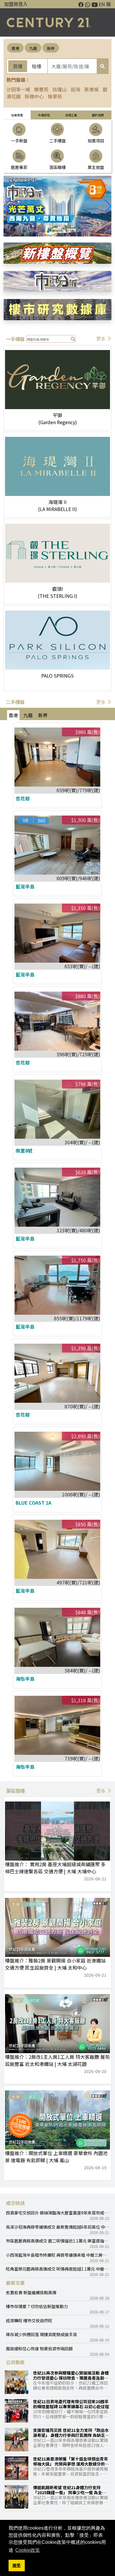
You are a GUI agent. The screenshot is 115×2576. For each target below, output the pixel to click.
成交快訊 (15, 2203)
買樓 (18, 66)
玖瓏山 (60, 89)
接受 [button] (17, 2565)
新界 (51, 48)
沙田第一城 (18, 89)
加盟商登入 (16, 4)
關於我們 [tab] (98, 115)
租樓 (37, 66)
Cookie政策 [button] (28, 2550)
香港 (15, 48)
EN (102, 4)
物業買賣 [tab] (17, 115)
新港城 (91, 89)
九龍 (33, 48)
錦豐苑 (41, 89)
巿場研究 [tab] (44, 115)
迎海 (75, 89)
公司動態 (15, 2362)
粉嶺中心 (34, 96)
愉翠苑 (55, 96)
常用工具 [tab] (71, 115)
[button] (108, 206)
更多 (101, 339)
